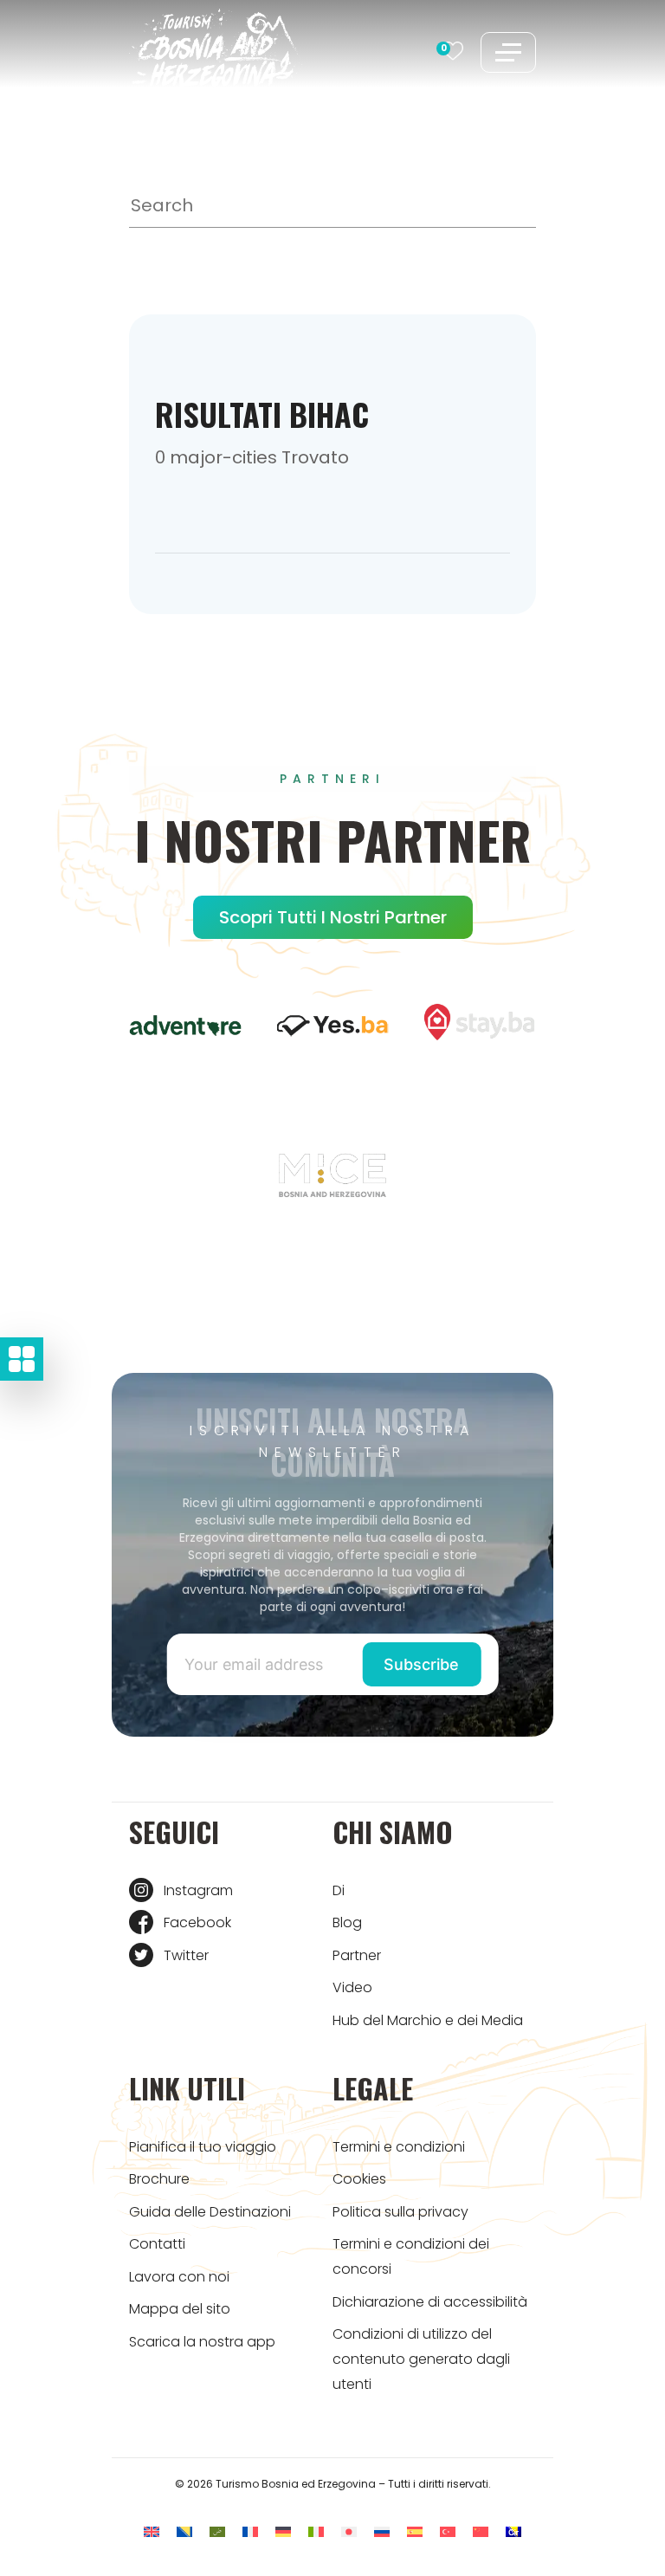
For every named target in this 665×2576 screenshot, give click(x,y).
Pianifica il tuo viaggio (203, 2147)
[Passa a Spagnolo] (415, 2531)
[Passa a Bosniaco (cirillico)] (513, 2531)
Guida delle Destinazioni (210, 2212)
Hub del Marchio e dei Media (428, 2020)
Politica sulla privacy (400, 2212)
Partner (357, 1955)
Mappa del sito (180, 2309)
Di (339, 1890)
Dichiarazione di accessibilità (430, 2302)
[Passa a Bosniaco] (184, 2531)
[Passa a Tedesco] (283, 2531)
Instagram (198, 1890)
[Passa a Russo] (382, 2531)
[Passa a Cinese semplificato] (481, 2531)
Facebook (197, 1922)
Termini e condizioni (399, 2147)
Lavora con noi (179, 2277)
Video (352, 1987)
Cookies (359, 2179)
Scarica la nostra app (202, 2342)
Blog (347, 1922)
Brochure (159, 2179)
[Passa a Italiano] (316, 2531)
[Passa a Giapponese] (349, 2531)
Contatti (157, 2244)
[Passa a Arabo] (217, 2531)
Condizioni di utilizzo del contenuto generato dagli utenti (421, 2359)
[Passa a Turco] (448, 2531)
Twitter (186, 1955)
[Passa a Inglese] (152, 2531)
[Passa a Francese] (250, 2531)
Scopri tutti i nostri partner (333, 917)
